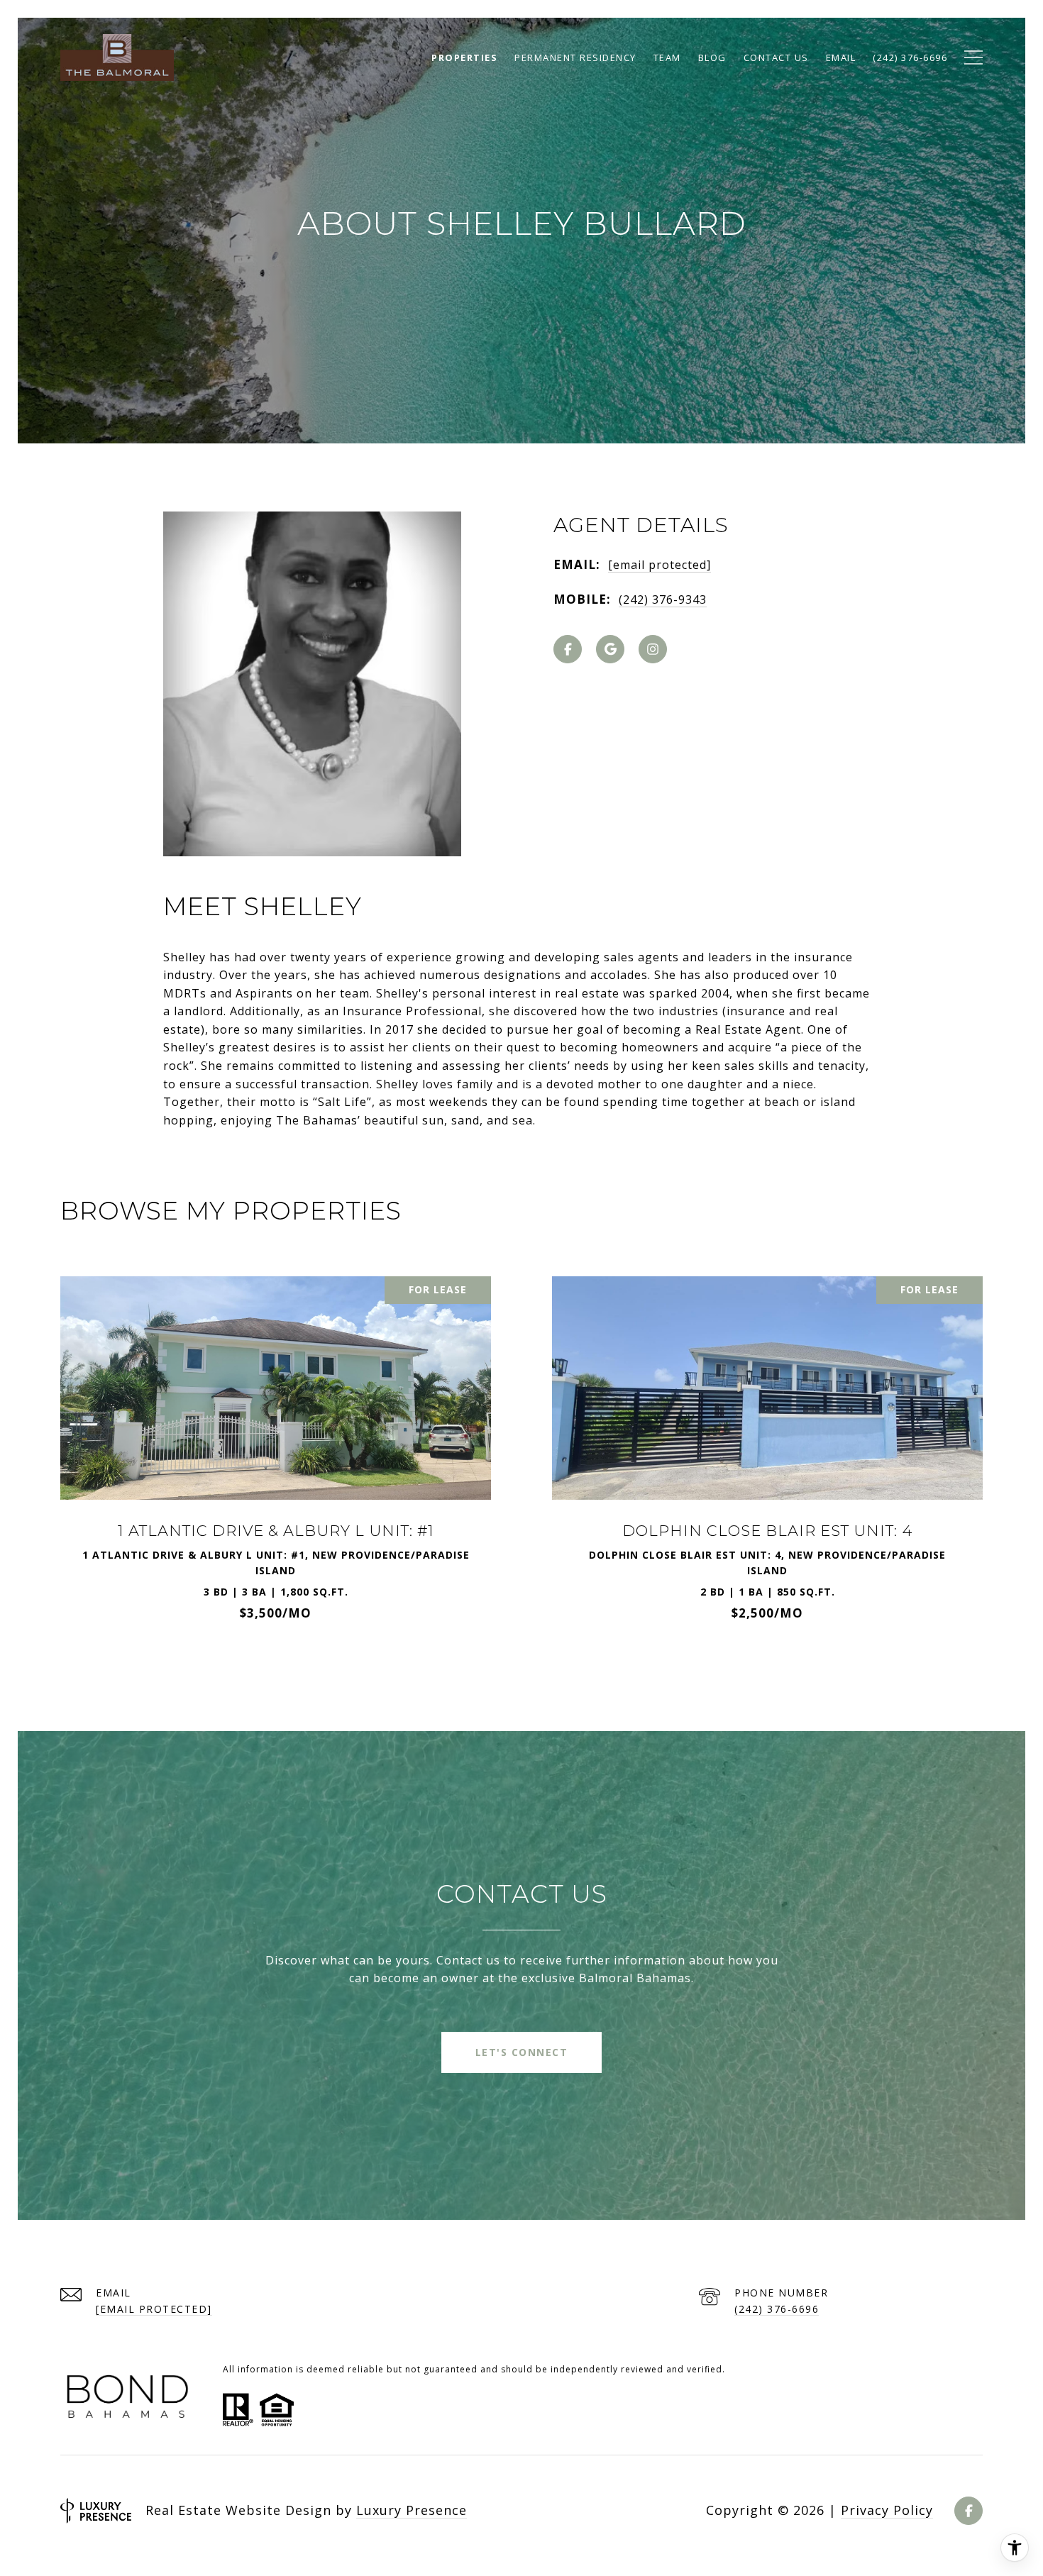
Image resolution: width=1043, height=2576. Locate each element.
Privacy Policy (887, 2510)
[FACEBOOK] (568, 649)
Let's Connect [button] (522, 2052)
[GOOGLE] (610, 649)
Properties (464, 57)
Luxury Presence (412, 2510)
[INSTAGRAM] (653, 649)
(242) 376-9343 (663, 599)
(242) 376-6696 (777, 2309)
